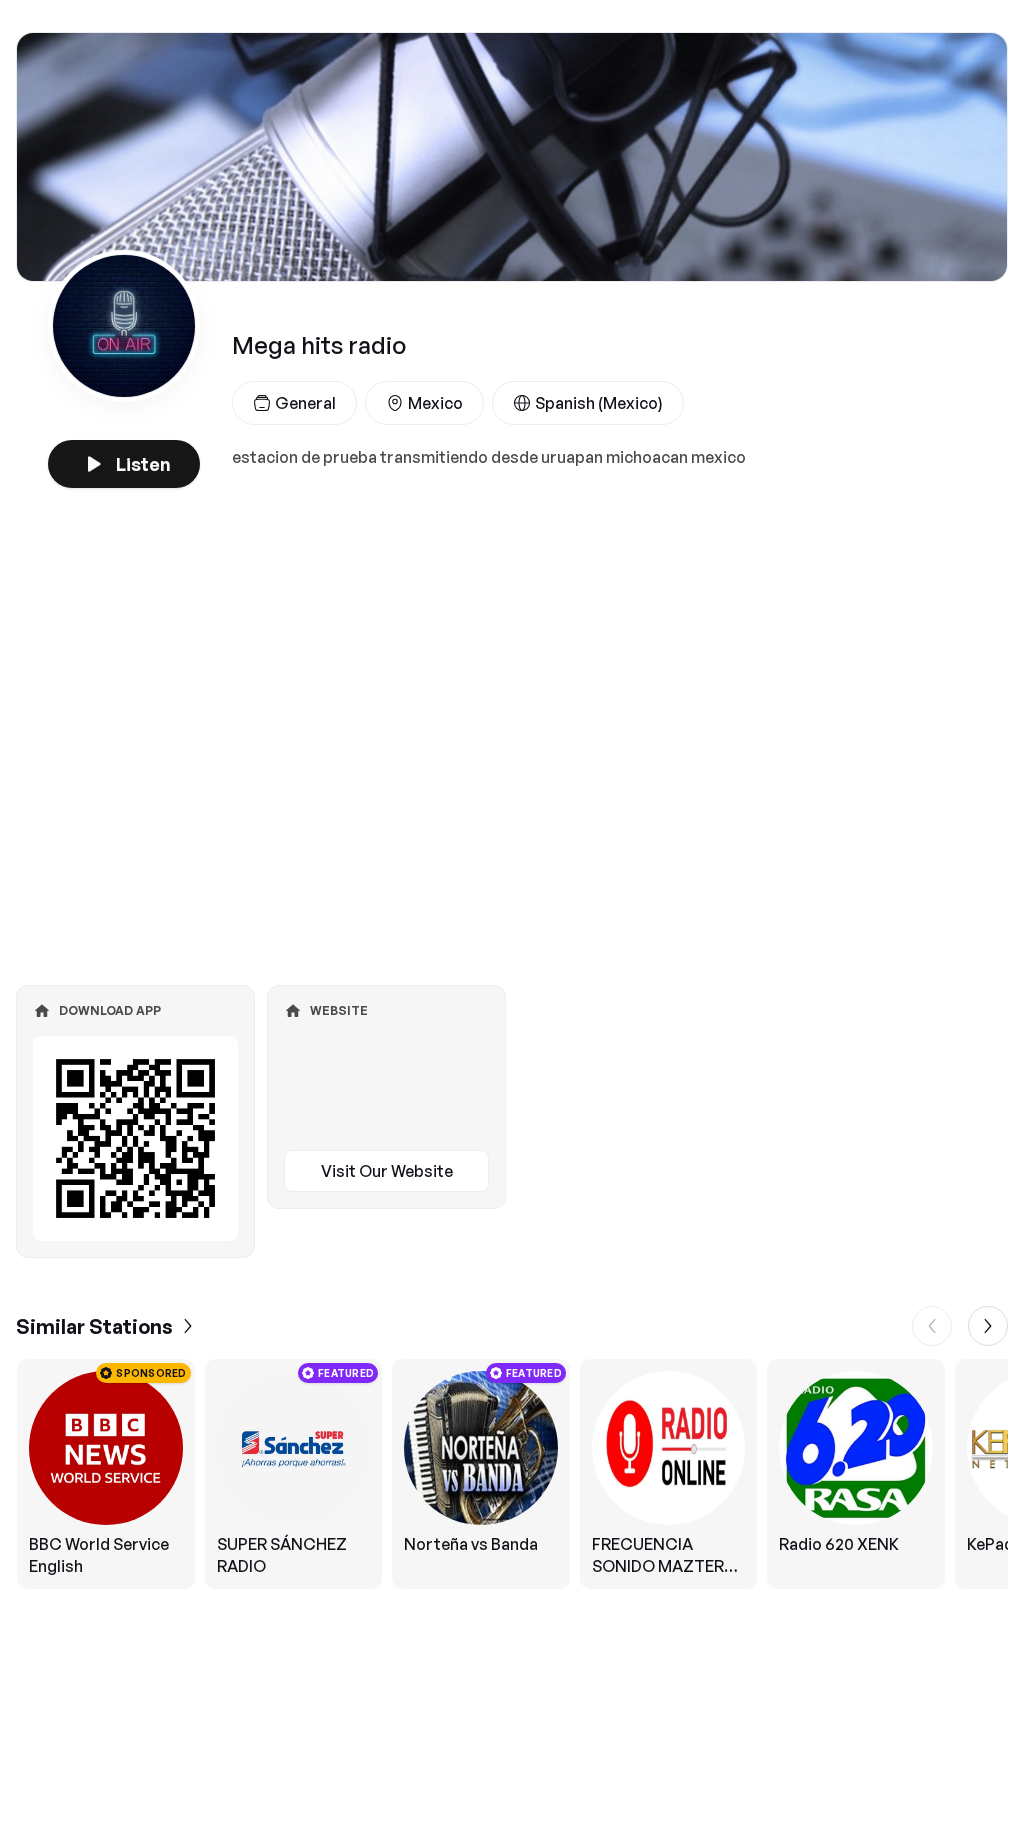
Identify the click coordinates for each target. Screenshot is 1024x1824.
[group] (512, 1474)
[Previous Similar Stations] (932, 1326)
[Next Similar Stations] (988, 1326)
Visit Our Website (387, 1171)
